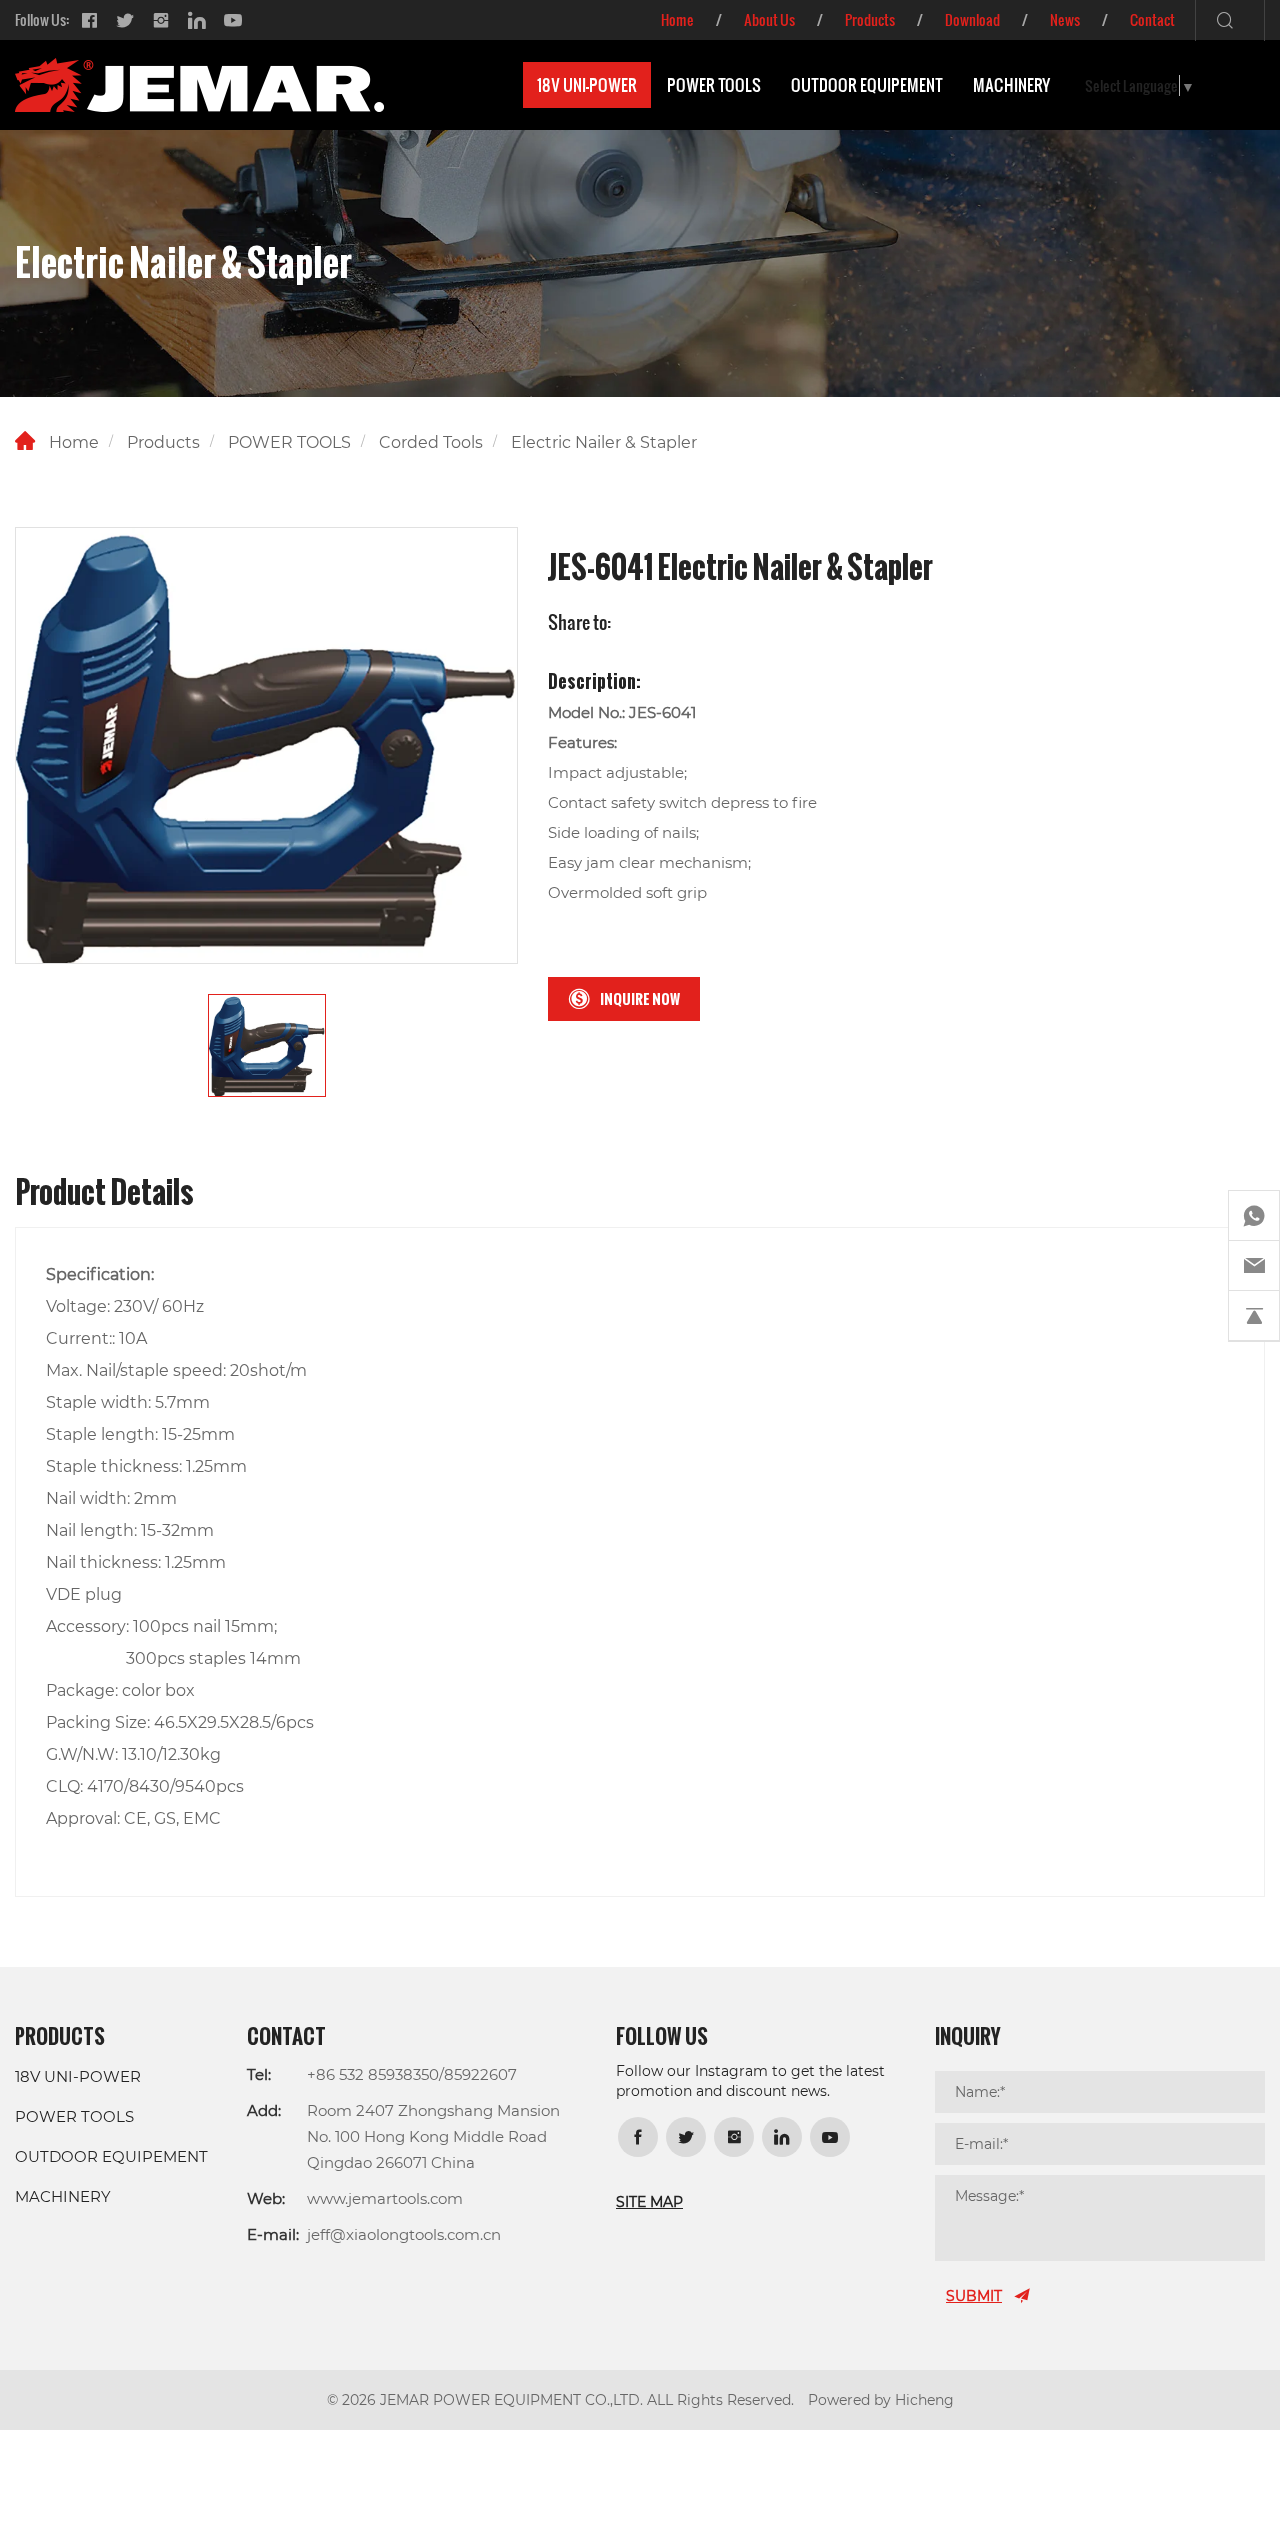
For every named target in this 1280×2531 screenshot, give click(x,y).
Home (677, 19)
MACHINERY (1011, 85)
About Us (769, 19)
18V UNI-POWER (587, 85)
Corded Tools (431, 441)
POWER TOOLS (714, 85)
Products (870, 19)
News (1065, 19)
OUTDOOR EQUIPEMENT (867, 85)
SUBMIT (974, 2295)
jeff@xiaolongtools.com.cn (404, 2234)
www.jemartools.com (385, 2198)
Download (972, 19)
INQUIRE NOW (640, 999)
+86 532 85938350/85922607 (412, 2074)
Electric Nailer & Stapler (604, 441)
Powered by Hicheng (881, 2399)
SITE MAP (649, 2201)
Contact (1152, 19)
